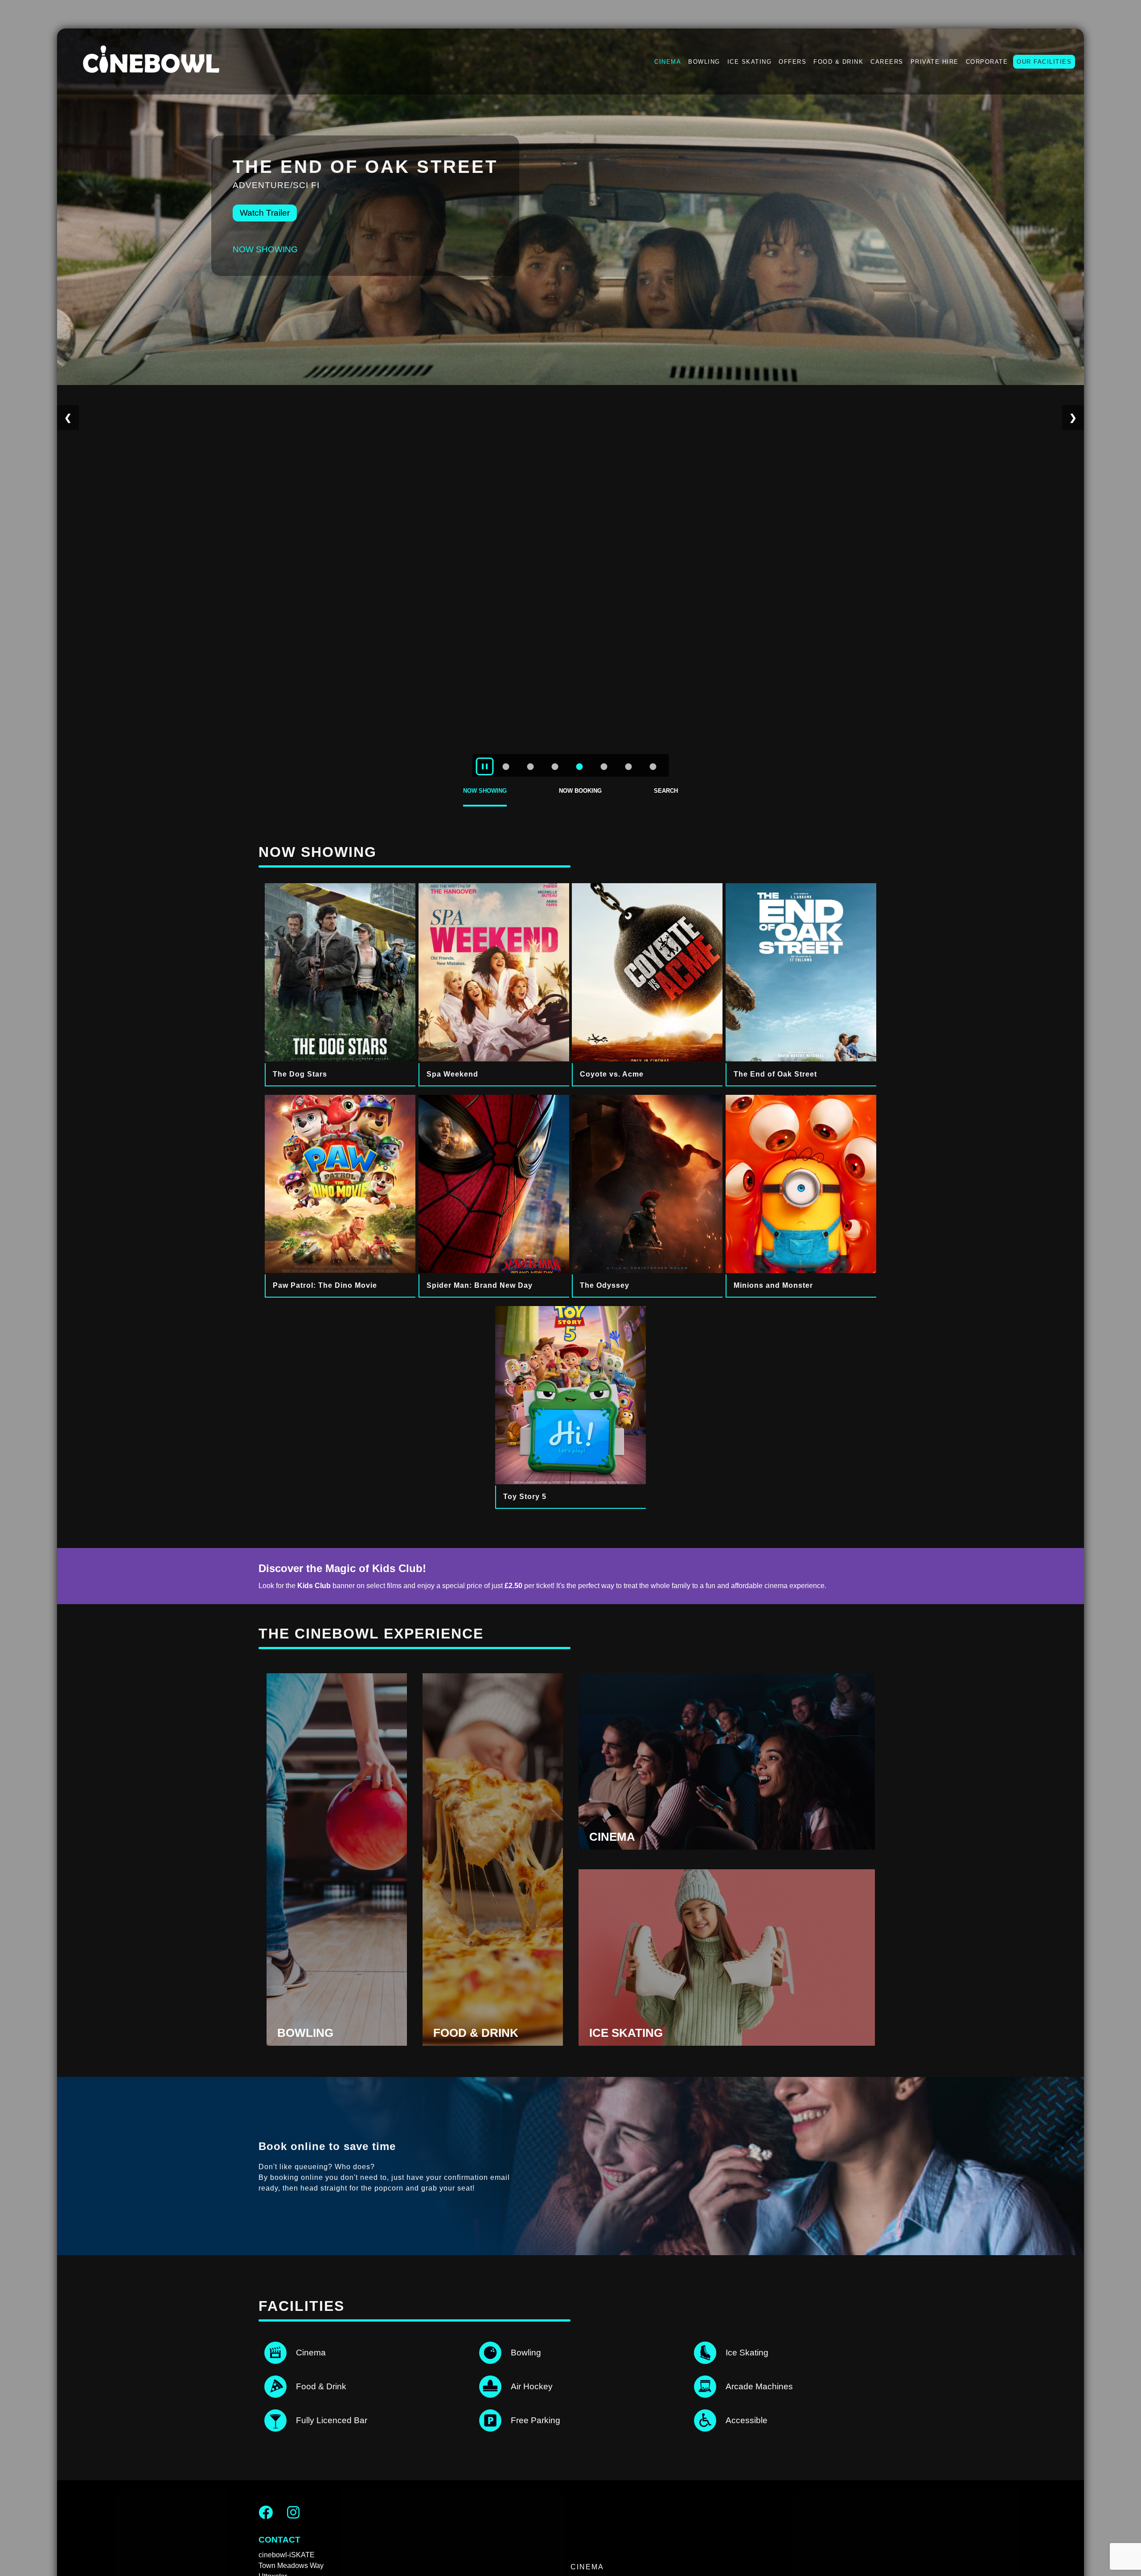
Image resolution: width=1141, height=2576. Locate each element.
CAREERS (887, 62)
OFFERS (792, 62)
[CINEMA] (727, 1847)
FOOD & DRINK (838, 62)
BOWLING (704, 62)
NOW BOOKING (580, 791)
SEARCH (666, 791)
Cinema (587, 2567)
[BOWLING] (337, 2043)
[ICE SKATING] (727, 2043)
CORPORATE (987, 62)
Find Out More (267, 199)
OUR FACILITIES (1044, 62)
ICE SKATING (750, 62)
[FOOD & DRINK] (493, 2043)
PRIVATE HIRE (935, 62)
